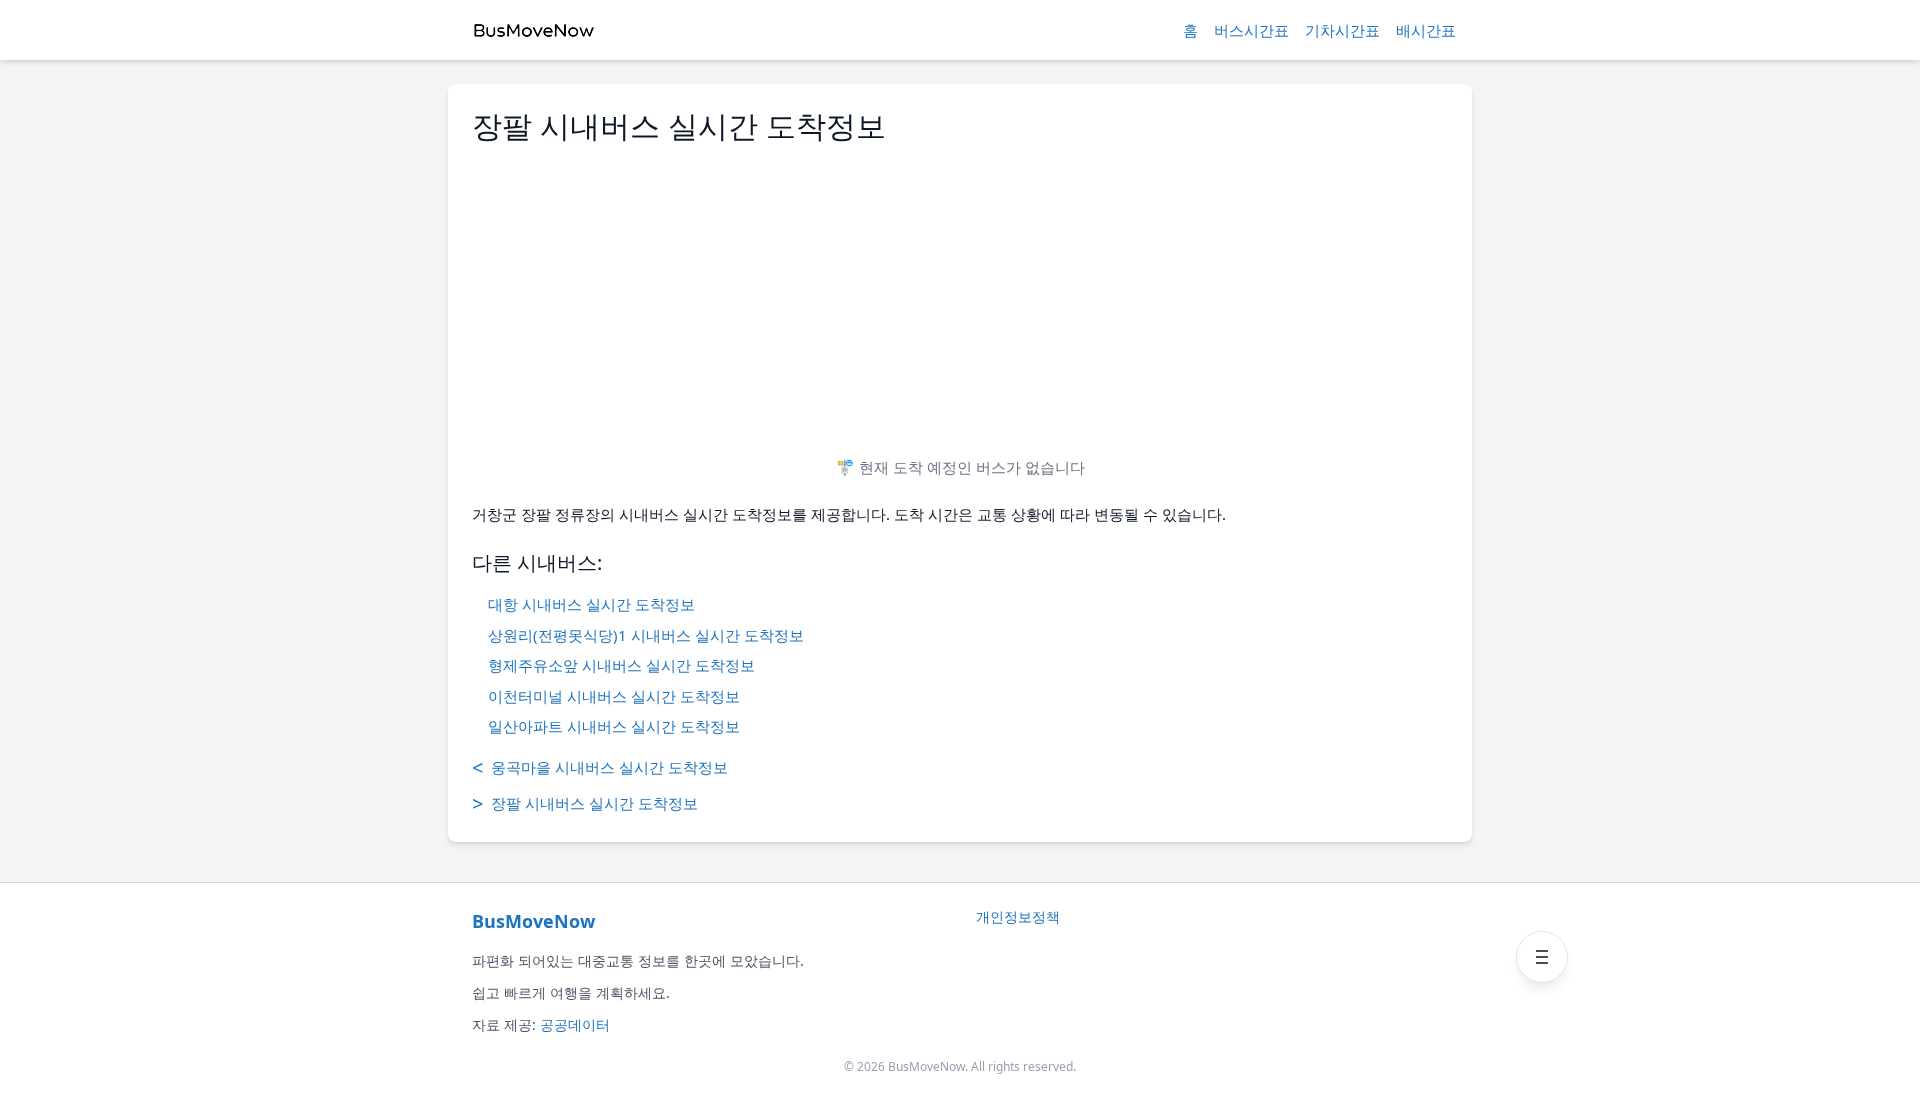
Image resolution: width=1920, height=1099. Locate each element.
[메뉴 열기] (1542, 957)
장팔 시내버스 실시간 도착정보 (585, 803)
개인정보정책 (1018, 916)
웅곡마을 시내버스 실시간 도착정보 (600, 767)
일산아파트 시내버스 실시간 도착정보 (614, 726)
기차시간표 (1342, 30)
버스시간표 (1251, 30)
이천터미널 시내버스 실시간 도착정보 (614, 696)
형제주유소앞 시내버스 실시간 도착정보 (621, 665)
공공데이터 (575, 1024)
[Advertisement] (960, 292)
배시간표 (1426, 30)
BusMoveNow (533, 921)
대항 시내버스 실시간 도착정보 (591, 604)
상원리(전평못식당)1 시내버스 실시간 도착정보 (646, 635)
